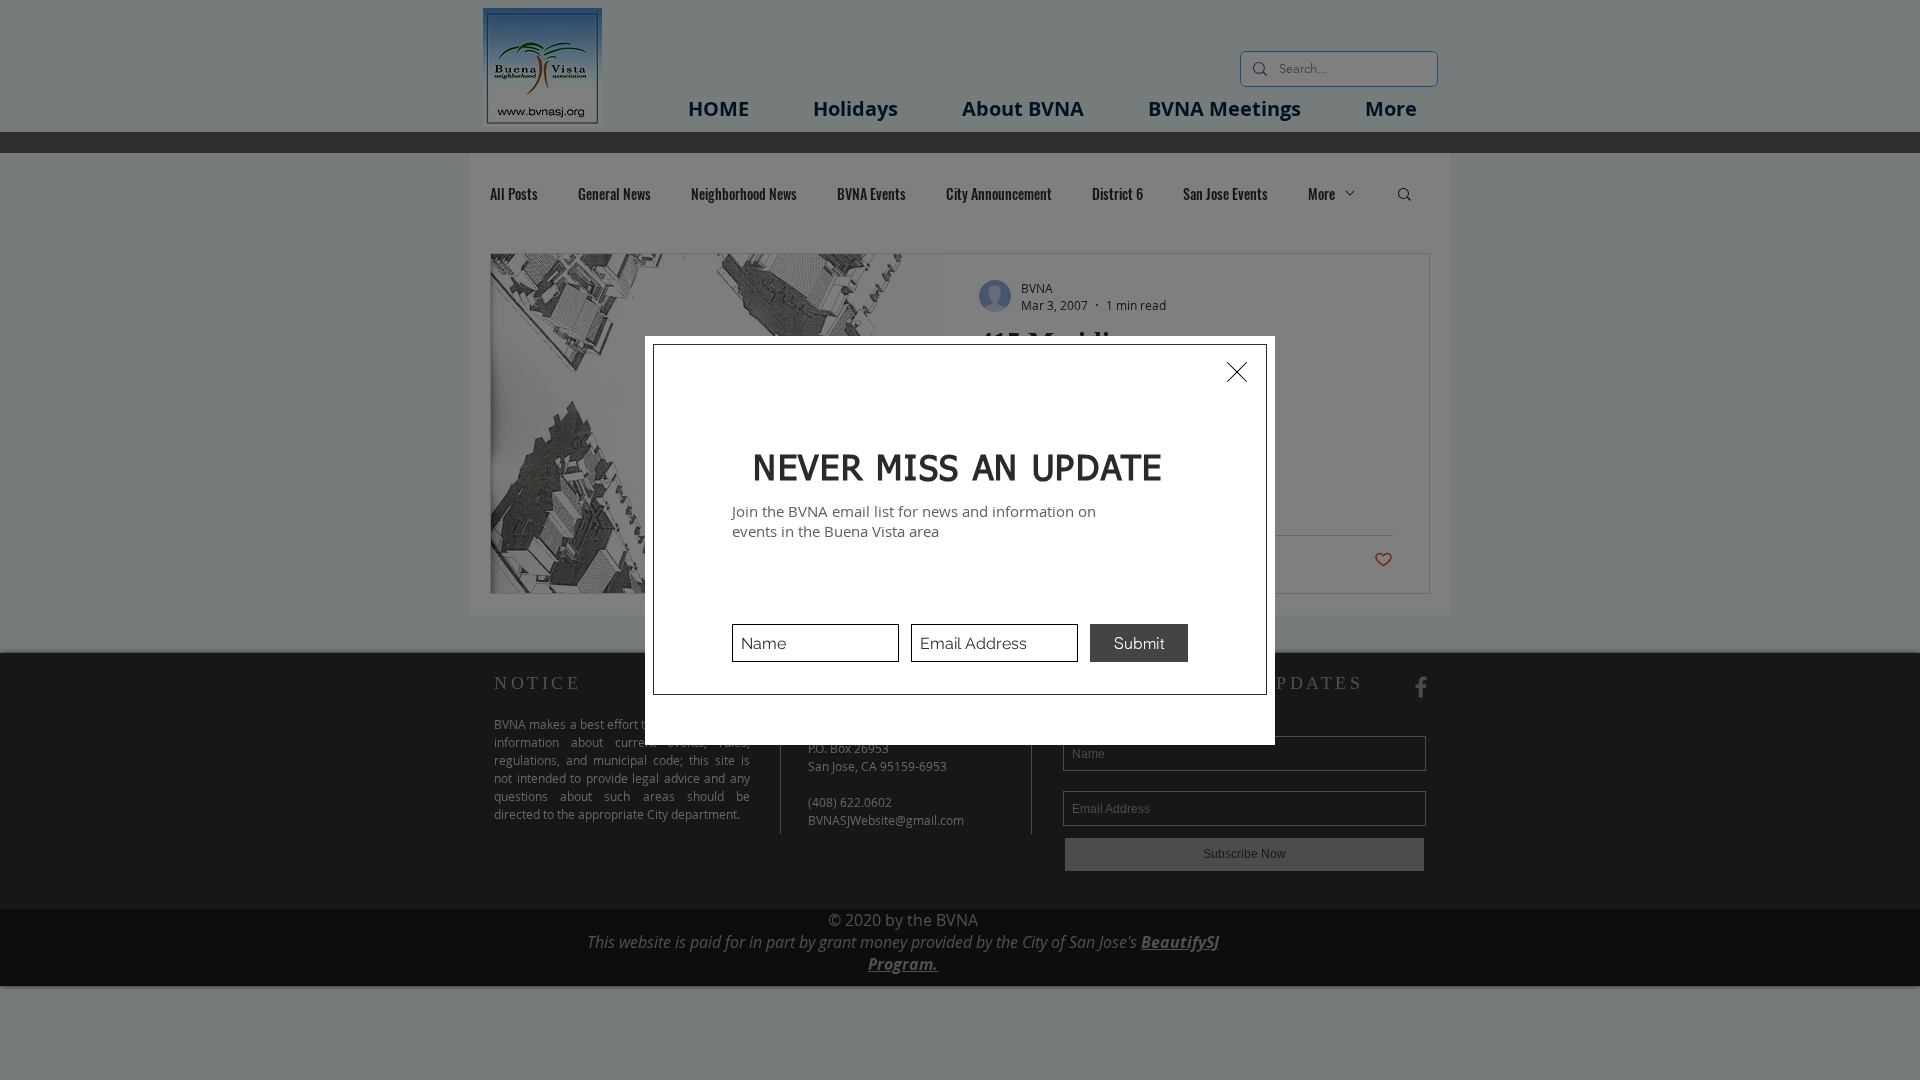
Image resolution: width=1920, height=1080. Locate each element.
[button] (1237, 372)
